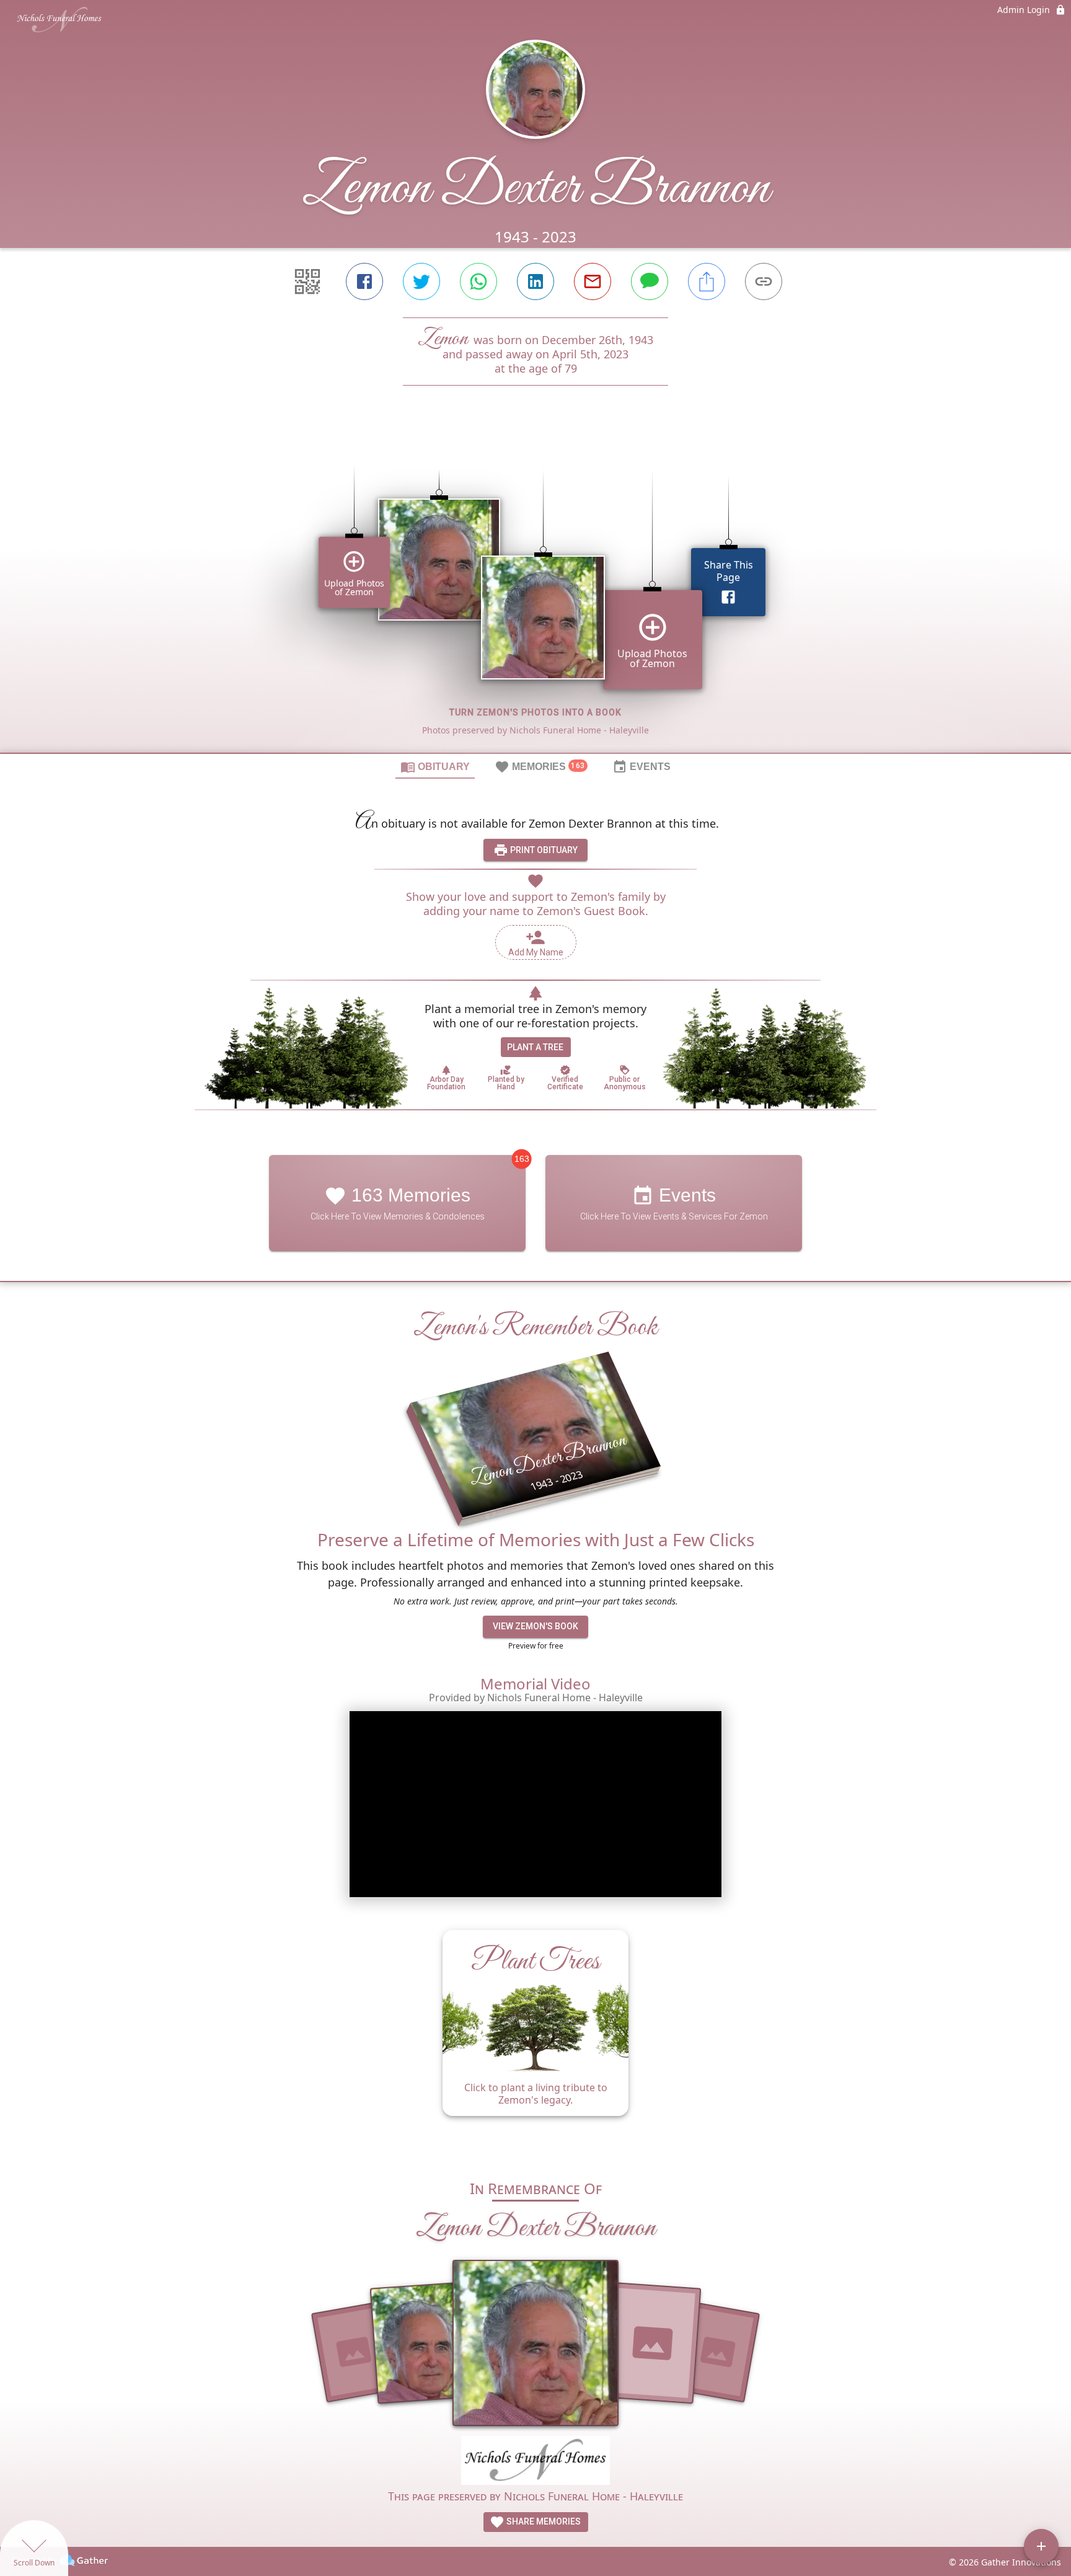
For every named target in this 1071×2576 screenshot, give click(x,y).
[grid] (535, 590)
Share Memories (543, 2521)
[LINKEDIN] (535, 281)
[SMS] (650, 281)
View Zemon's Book (535, 1627)
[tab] (435, 766)
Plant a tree (535, 1047)
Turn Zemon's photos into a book (535, 712)
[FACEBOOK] (364, 281)
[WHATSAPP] (478, 281)
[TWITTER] (421, 281)
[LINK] (764, 281)
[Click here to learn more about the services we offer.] (535, 2462)
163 (522, 1159)
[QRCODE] (307, 281)
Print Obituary (543, 850)
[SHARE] (707, 281)
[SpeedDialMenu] (1041, 2546)
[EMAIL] (593, 281)
